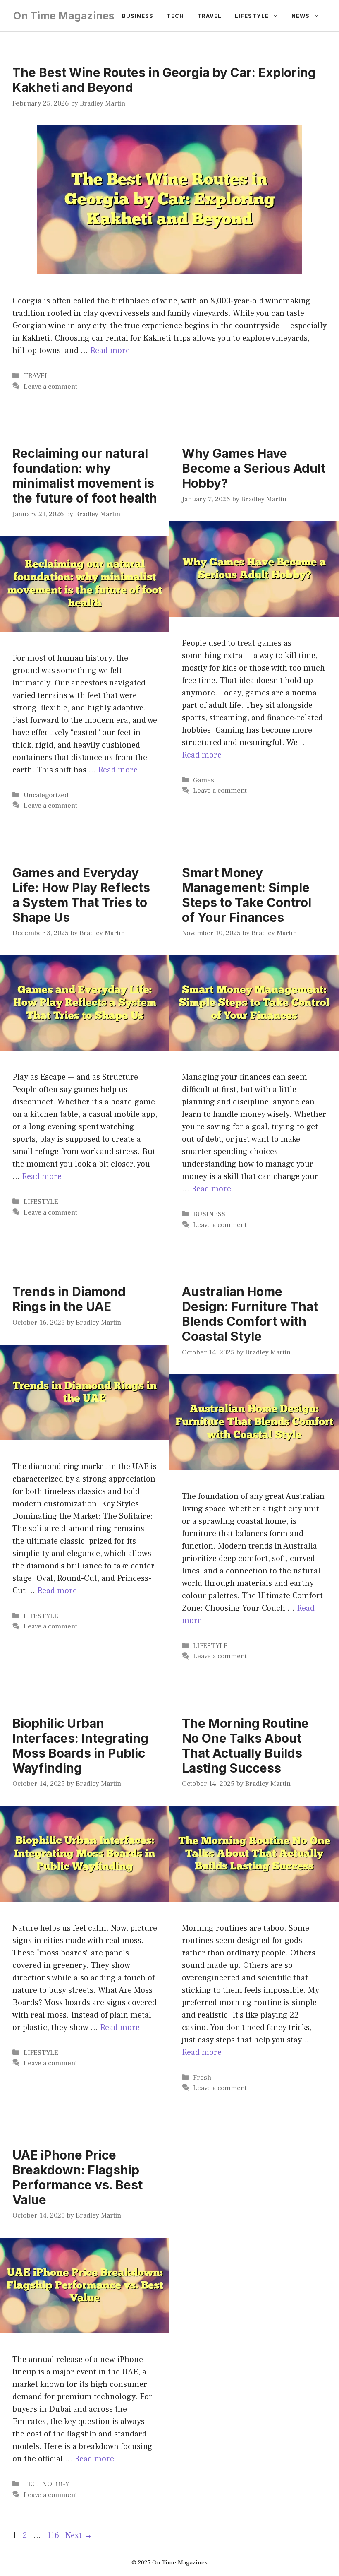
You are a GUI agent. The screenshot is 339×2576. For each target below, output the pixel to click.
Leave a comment (50, 387)
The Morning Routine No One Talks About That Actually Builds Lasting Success (245, 1746)
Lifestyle (252, 16)
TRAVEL (36, 376)
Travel (209, 16)
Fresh (202, 2078)
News (301, 16)
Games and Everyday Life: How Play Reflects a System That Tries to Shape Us (81, 895)
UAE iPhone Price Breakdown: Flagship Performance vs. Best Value (78, 2177)
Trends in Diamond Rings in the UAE (69, 1299)
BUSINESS (209, 1214)
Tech (175, 16)
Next (79, 2535)
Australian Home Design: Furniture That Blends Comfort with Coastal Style (250, 1314)
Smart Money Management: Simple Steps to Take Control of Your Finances (247, 895)
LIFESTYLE (41, 1202)
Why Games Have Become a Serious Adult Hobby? (254, 468)
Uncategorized (46, 795)
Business (138, 16)
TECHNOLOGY (47, 2484)
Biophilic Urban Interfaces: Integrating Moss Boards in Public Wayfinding (80, 1746)
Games (204, 780)
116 (54, 2535)
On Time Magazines (64, 16)
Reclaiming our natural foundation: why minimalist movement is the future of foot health (85, 476)
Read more (110, 351)
